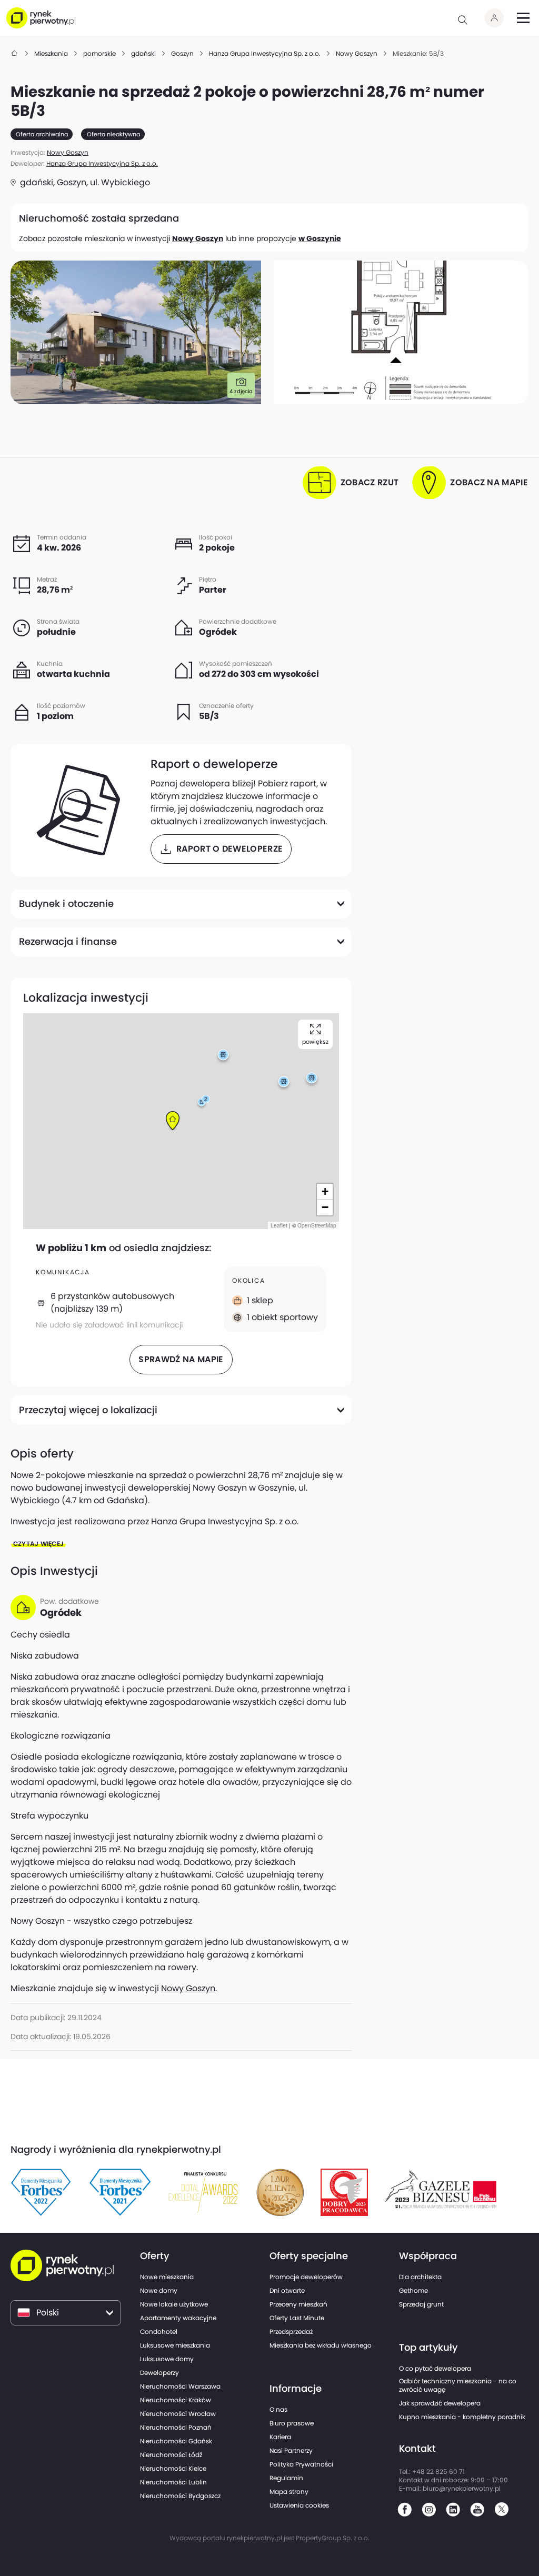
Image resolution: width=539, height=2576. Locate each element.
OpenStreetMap (317, 1225)
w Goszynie (320, 238)
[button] (173, 1121)
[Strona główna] (15, 53)
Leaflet (279, 1225)
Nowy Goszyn (198, 238)
